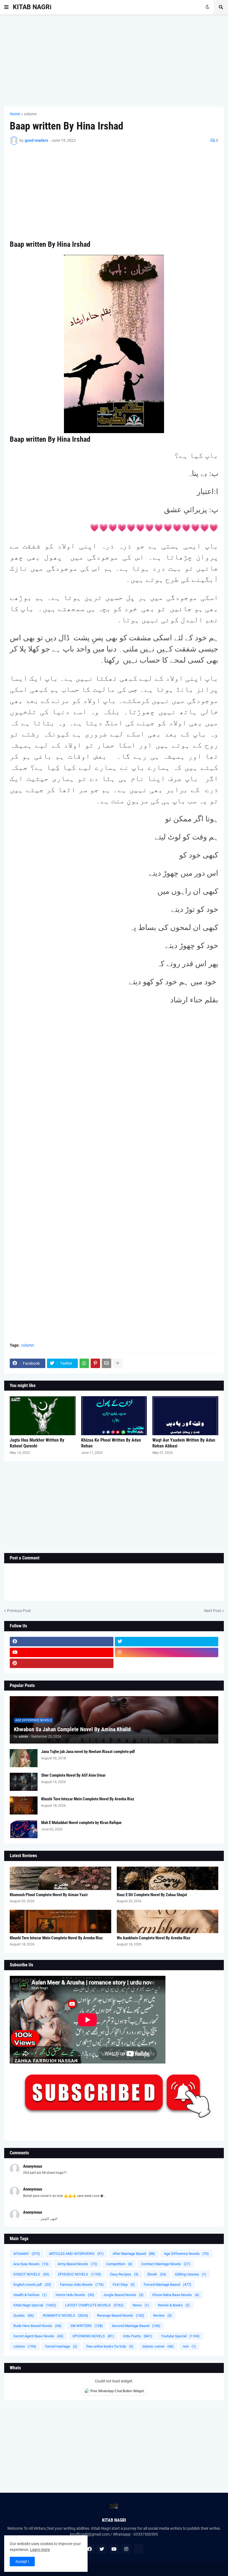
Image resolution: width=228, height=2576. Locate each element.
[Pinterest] (95, 1363)
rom (189, 2346)
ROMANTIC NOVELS (65, 2315)
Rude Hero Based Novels (37, 2326)
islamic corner (158, 2346)
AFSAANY (27, 2254)
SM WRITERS (87, 2326)
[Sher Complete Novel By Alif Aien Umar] (24, 1782)
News (141, 2305)
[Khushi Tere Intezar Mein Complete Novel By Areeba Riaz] (24, 1805)
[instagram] (167, 1652)
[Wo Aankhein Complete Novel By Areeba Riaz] (168, 1921)
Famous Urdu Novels (82, 2285)
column (30, 114)
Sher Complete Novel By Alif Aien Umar (73, 1775)
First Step (124, 2285)
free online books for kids (110, 2346)
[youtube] (62, 1652)
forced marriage (61, 2346)
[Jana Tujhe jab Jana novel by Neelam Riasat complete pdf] (24, 1758)
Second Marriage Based (136, 2326)
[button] (6, 7)
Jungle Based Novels (123, 2295)
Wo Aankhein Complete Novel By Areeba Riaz (154, 1938)
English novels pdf (32, 2285)
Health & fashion (30, 2295)
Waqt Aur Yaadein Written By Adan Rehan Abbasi (184, 1443)
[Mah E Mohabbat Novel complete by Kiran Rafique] (24, 1829)
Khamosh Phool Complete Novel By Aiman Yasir (49, 1895)
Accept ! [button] (22, 2562)
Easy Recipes (124, 2274)
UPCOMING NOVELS (93, 2336)
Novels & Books (174, 2305)
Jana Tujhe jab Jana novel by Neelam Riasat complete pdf (88, 1752)
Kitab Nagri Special (35, 2305)
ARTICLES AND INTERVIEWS (76, 2254)
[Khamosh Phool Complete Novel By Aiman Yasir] (60, 1878)
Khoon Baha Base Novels (176, 2295)
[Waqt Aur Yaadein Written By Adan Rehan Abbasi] (185, 1416)
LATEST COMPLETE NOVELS (94, 2305)
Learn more (40, 2550)
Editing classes (191, 2274)
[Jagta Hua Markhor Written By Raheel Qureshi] (43, 1416)
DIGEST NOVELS (31, 2274)
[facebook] (62, 1642)
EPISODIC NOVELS (80, 2274)
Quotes (24, 2315)
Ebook (157, 2274)
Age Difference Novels (186, 2254)
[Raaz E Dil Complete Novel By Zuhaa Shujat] (168, 1878)
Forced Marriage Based (168, 2285)
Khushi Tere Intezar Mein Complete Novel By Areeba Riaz (88, 1799)
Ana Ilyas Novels (31, 2264)
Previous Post (19, 1611)
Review (163, 2315)
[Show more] (118, 1363)
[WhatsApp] (84, 1363)
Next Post (213, 1611)
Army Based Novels (77, 2264)
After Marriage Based (134, 2254)
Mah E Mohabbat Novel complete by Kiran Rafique (81, 1823)
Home (15, 114)
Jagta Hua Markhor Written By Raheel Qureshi (37, 1443)
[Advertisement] (114, 60)
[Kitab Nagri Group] (167, 1663)
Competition (119, 2264)
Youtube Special (180, 2336)
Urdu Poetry (137, 2336)
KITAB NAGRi (32, 7)
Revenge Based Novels (121, 2315)
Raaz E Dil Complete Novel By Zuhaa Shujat (152, 1895)
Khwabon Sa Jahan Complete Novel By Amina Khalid (72, 1729)
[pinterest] (62, 1663)
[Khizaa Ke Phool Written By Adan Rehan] (114, 1416)
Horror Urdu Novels (75, 2295)
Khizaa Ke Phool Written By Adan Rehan (111, 1443)
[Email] (106, 1363)
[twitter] (167, 1642)
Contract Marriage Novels (166, 2264)
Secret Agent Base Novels (38, 2336)
